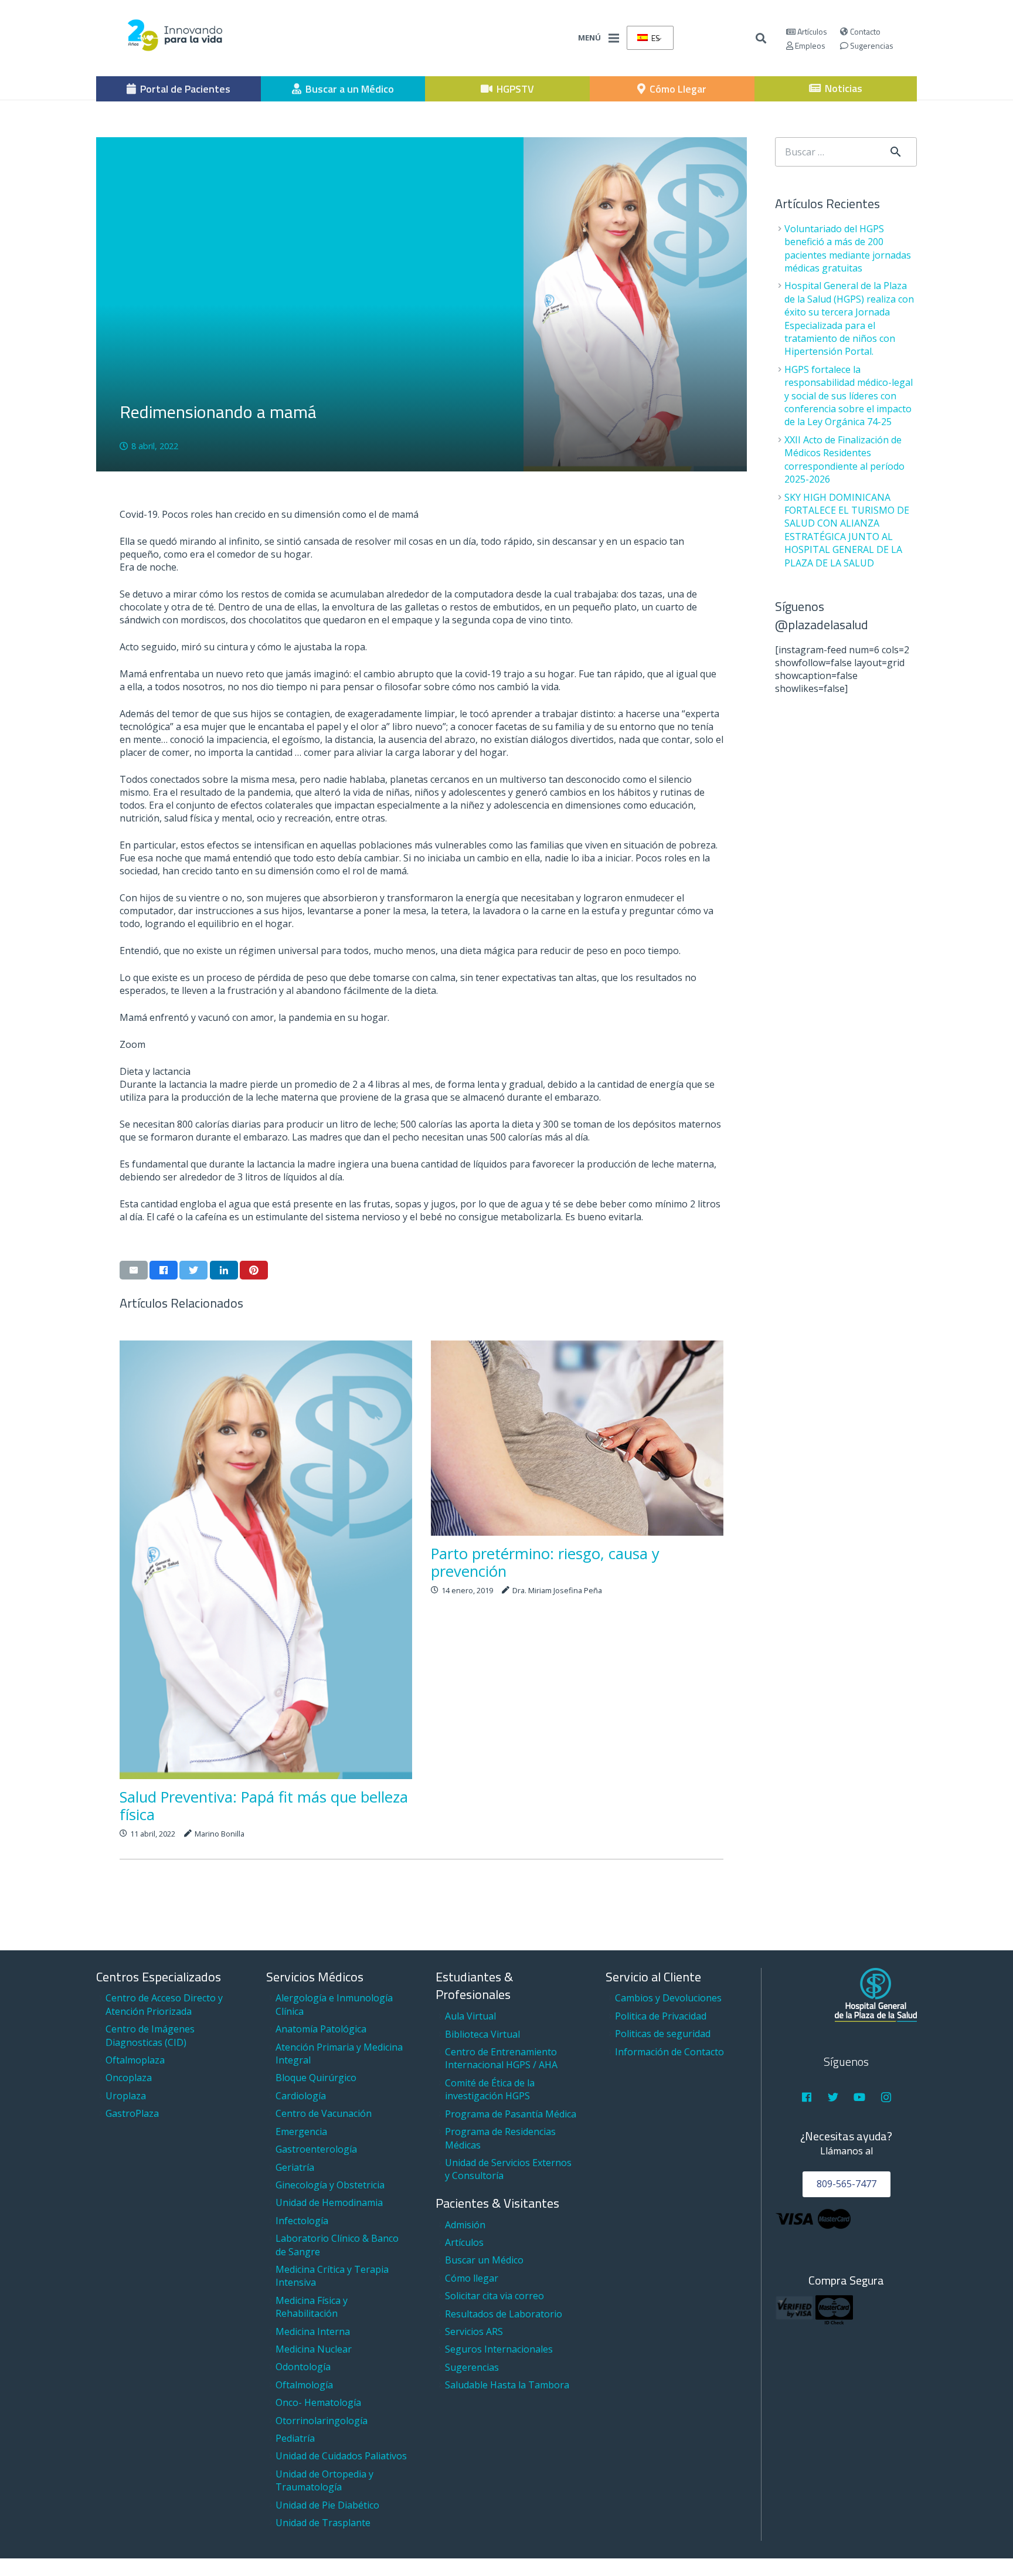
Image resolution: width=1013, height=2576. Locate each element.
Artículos (811, 31)
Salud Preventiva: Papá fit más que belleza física (264, 1806)
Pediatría (295, 2438)
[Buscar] (762, 38)
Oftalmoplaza (135, 2060)
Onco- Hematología (318, 2402)
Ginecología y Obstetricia (330, 2185)
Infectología (302, 2221)
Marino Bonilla (220, 1834)
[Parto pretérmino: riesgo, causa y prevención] (577, 1438)
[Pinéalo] (254, 1270)
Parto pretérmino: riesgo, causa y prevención (545, 1562)
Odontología (303, 2367)
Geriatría (295, 2167)
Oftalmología (304, 2385)
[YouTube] (860, 2097)
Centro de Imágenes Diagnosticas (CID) (150, 2035)
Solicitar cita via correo (494, 2296)
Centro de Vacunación (324, 2113)
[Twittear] (193, 1270)
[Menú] (614, 38)
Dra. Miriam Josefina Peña (557, 1590)
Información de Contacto (669, 2052)
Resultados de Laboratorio (504, 2314)
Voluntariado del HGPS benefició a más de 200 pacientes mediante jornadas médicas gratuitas (848, 248)
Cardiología (301, 2096)
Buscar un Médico (484, 2260)
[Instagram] (886, 2097)
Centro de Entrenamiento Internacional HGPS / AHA (501, 2058)
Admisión (465, 2225)
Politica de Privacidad (661, 2016)
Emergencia (301, 2132)
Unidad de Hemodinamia (329, 2202)
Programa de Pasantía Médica (511, 2114)
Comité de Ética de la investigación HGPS (490, 2089)
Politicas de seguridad (663, 2034)
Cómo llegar (472, 2278)
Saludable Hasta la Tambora (507, 2385)
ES (655, 38)
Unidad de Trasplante (323, 2523)
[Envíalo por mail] (134, 1270)
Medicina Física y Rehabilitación (312, 2307)
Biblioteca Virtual (482, 2034)
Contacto (864, 31)
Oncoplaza (129, 2078)
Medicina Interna (313, 2331)
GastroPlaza (132, 2113)
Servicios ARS (474, 2331)
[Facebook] (806, 2097)
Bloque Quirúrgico (316, 2078)
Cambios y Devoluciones (668, 1998)
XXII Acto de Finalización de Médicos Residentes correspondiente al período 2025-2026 (844, 459)
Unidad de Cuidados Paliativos (341, 2456)
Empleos (809, 45)
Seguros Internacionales (499, 2349)
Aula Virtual (470, 2016)
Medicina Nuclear (314, 2349)
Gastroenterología (316, 2149)
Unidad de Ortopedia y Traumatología (324, 2480)
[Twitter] (833, 2097)
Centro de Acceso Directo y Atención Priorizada (164, 2004)
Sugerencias (871, 45)
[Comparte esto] (164, 1270)
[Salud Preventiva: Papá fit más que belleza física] (266, 1560)
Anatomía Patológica (321, 2029)
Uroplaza (126, 2096)
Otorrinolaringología (322, 2421)
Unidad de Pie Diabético (327, 2505)
